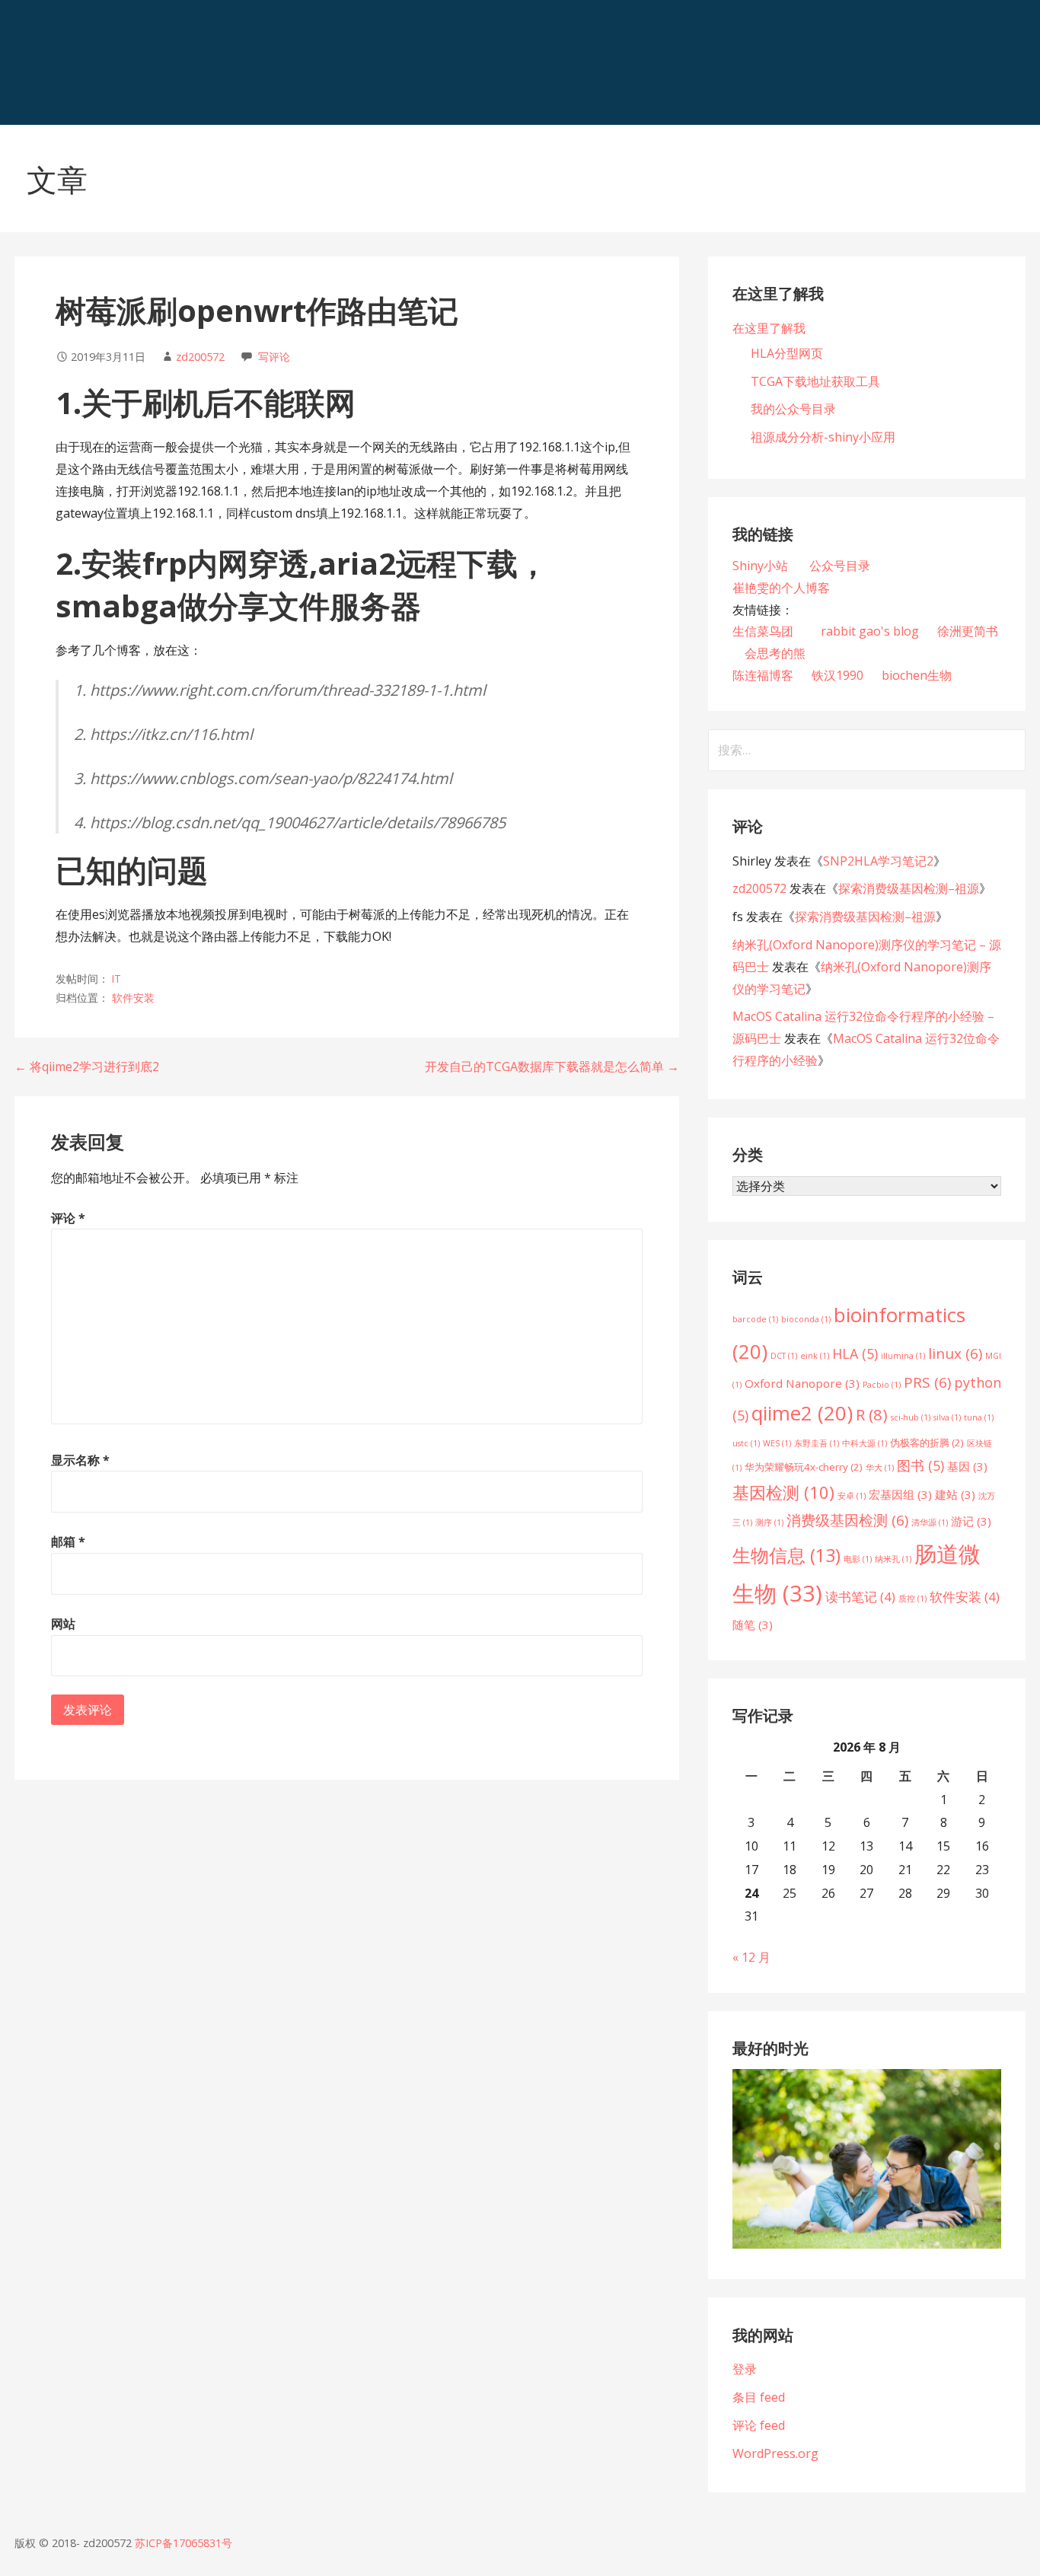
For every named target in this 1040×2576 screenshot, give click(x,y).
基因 (967, 1466)
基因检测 (783, 1492)
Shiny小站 (762, 566)
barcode (755, 1319)
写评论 (274, 357)
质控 (912, 1599)
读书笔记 (860, 1597)
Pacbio (882, 1385)
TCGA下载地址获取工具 (815, 381)
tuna (979, 1417)
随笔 (753, 1624)
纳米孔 (893, 1559)
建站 (955, 1494)
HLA (855, 1353)
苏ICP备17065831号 (183, 2543)
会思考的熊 (775, 653)
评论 (68, 1218)
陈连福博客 (763, 675)
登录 (745, 2369)
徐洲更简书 (968, 631)
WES (777, 1443)
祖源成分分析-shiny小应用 (823, 437)
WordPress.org (775, 2453)
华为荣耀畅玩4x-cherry (804, 1467)
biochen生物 (917, 675)
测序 (769, 1522)
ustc (746, 1443)
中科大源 (865, 1443)
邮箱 (68, 1541)
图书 (920, 1465)
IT (116, 979)
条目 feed (759, 2397)
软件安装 (133, 998)
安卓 (852, 1496)
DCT (784, 1356)
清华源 (930, 1522)
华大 (880, 1468)
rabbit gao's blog (870, 631)
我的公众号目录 (793, 409)
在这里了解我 (769, 328)
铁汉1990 (837, 675)
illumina (903, 1356)
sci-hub (911, 1417)
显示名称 (80, 1460)
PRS (927, 1382)
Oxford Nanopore (802, 1383)
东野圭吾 (817, 1443)
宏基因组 (900, 1494)
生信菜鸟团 (763, 631)
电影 (858, 1559)
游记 (971, 1521)
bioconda (806, 1319)
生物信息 (786, 1555)
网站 (63, 1624)
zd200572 (200, 357)
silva (947, 1417)
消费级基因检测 (847, 1520)
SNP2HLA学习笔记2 (878, 861)
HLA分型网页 (787, 353)
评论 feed (759, 2425)
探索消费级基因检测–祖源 (909, 888)
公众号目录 (840, 566)
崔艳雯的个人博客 (781, 588)
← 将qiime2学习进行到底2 (87, 1066)
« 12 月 (751, 1957)
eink (815, 1356)
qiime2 (802, 1413)
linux (955, 1353)
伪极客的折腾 (927, 1443)
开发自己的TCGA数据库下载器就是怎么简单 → (552, 1066)
